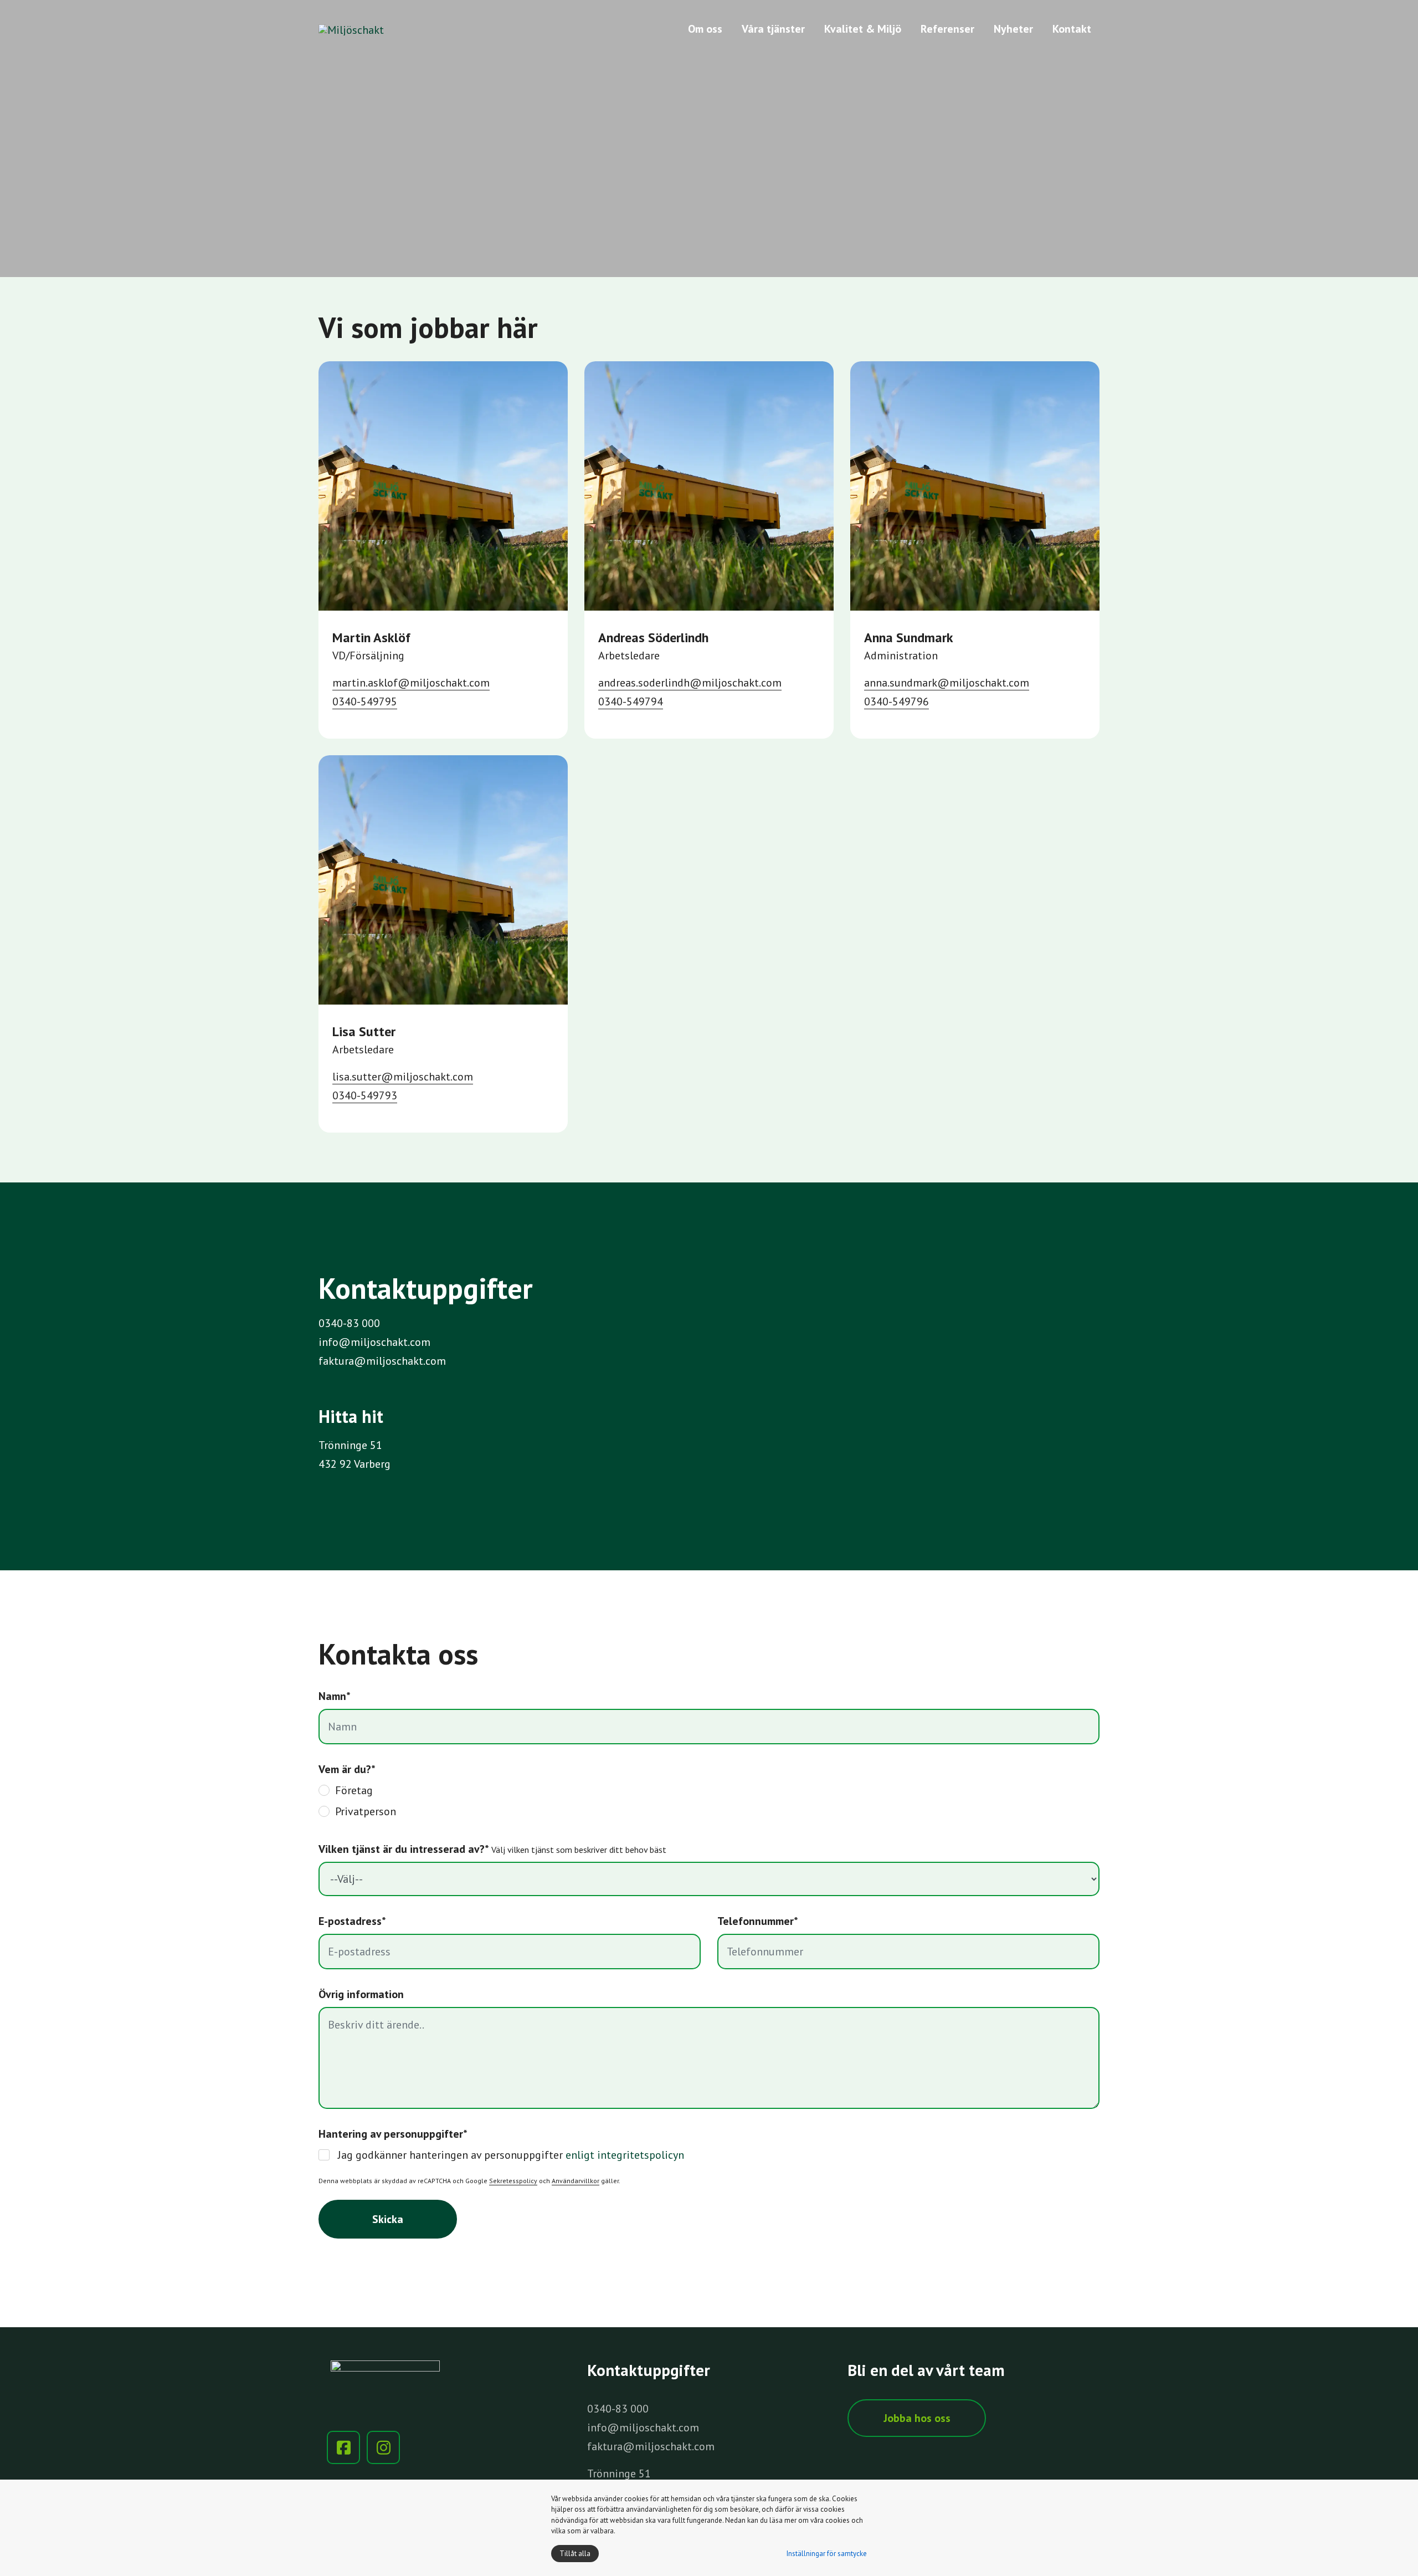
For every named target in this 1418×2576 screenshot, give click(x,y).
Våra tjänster (773, 29)
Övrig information (361, 1994)
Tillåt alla (575, 2554)
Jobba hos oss (917, 2418)
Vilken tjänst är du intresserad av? (492, 1849)
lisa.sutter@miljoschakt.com (403, 1077)
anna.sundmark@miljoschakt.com (947, 683)
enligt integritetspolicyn (625, 2155)
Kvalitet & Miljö (863, 29)
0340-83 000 (349, 1323)
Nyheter (1013, 29)
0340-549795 (365, 701)
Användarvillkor (576, 2181)
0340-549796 (896, 701)
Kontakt (1072, 29)
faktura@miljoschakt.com (382, 1361)
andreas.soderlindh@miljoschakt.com (690, 683)
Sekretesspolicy (513, 2181)
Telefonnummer (758, 1921)
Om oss (705, 29)
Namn (335, 1696)
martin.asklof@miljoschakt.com (411, 683)
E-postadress (352, 1921)
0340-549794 (631, 701)
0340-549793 (365, 1095)
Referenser (947, 29)
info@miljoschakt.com (374, 1342)
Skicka (388, 2219)
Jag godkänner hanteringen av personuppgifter (511, 2155)
